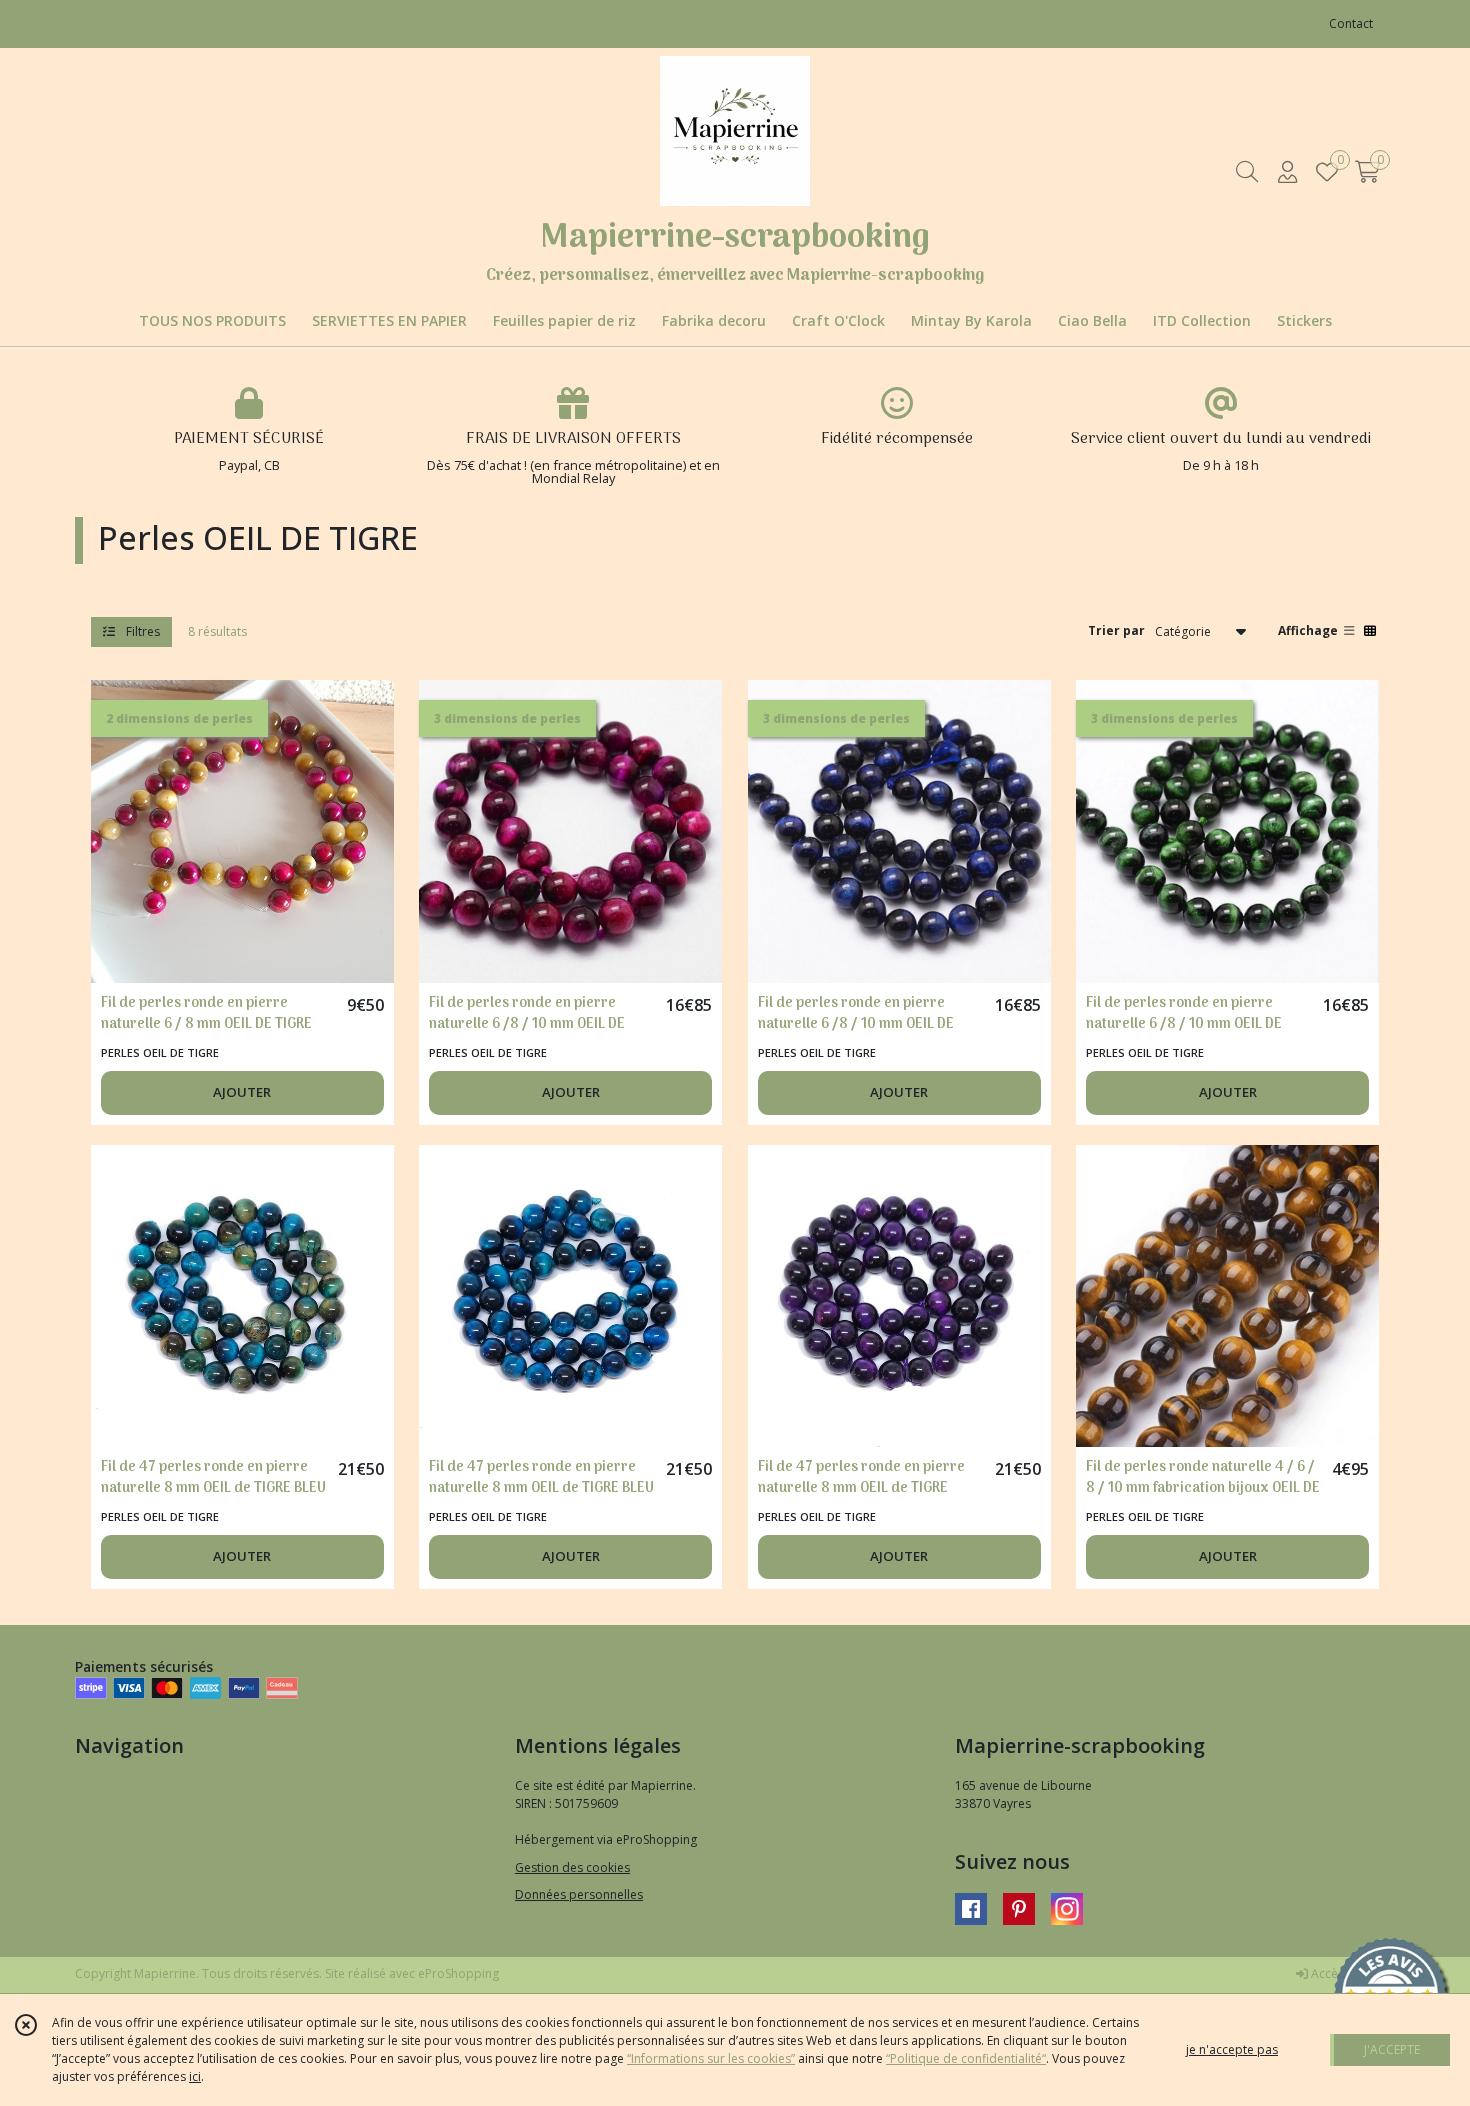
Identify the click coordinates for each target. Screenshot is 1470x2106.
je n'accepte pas (1232, 2049)
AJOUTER (242, 1092)
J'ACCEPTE (1392, 2049)
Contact (1351, 23)
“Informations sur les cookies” (711, 2058)
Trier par (1116, 630)
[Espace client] (1287, 171)
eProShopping (458, 1973)
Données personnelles (579, 1894)
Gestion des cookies (572, 1867)
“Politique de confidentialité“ (966, 2058)
